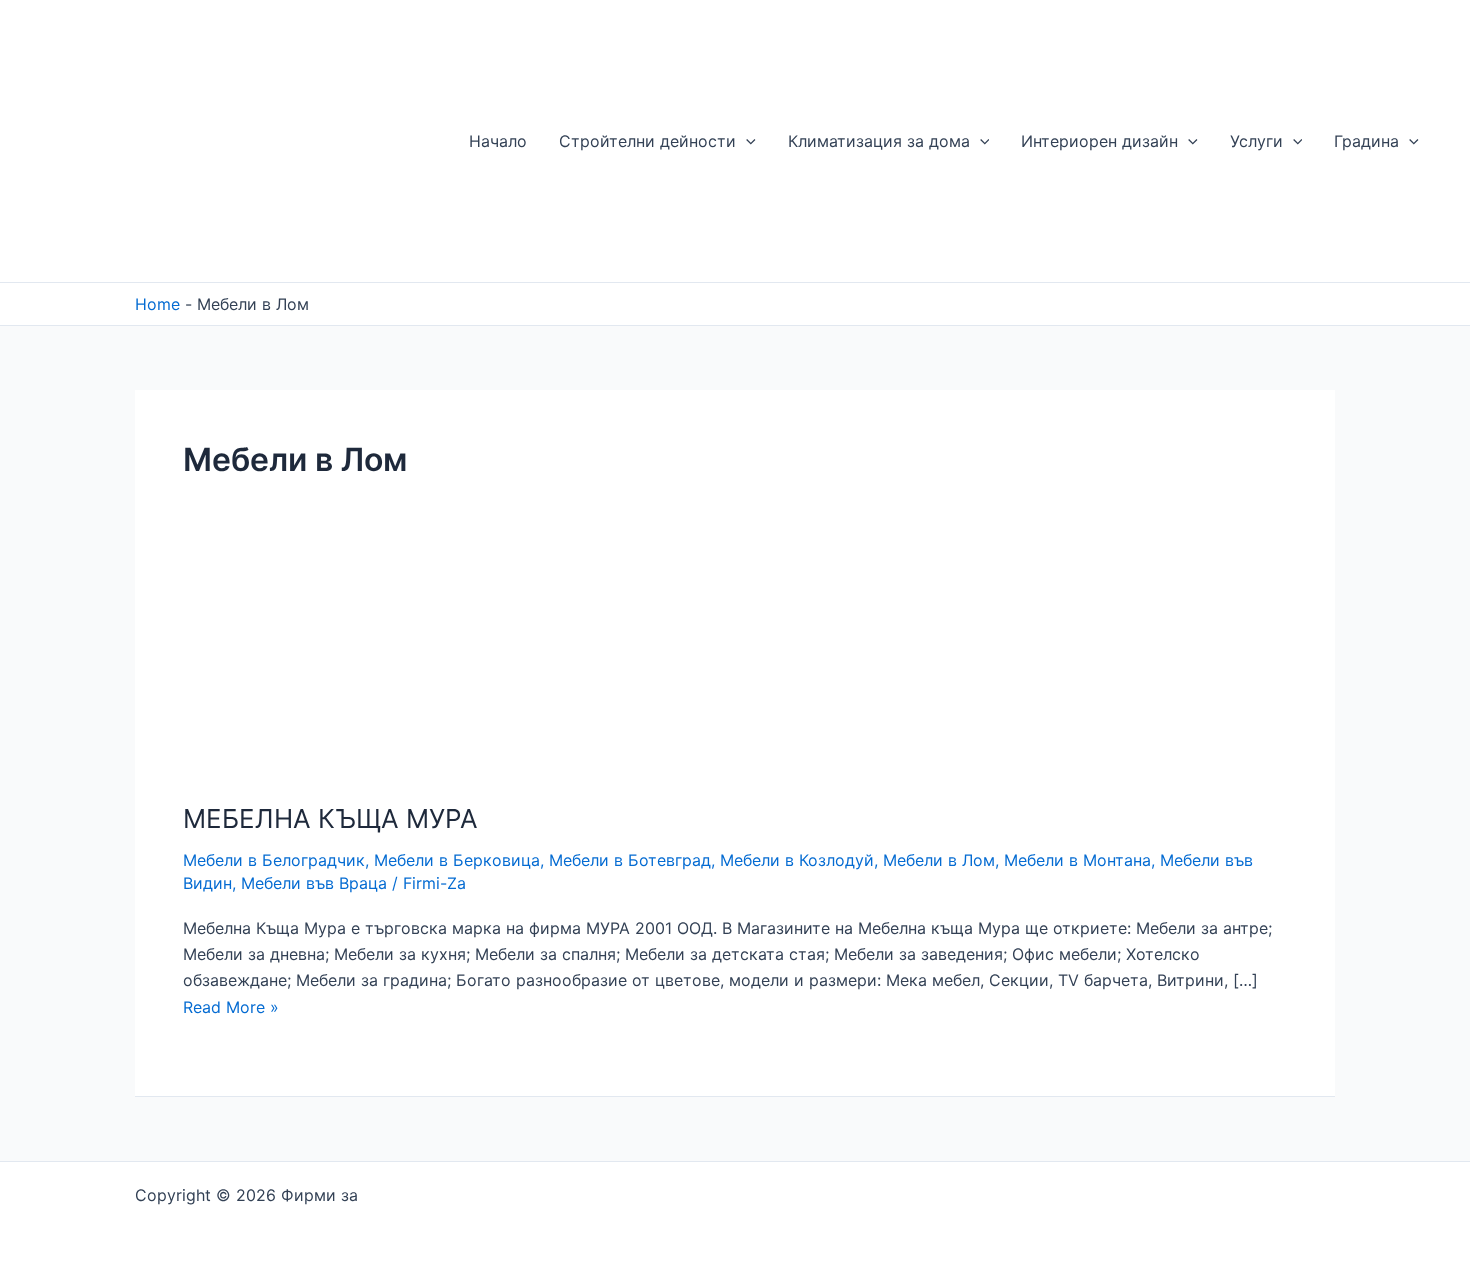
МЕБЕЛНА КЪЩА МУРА (330, 818)
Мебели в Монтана (1077, 860)
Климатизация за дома (879, 141)
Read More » (231, 1007)
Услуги (1256, 141)
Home (157, 304)
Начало (498, 141)
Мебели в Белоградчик (274, 860)
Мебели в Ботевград (630, 860)
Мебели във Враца (314, 883)
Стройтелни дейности (647, 141)
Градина (1366, 141)
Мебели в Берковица (457, 860)
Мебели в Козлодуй (797, 860)
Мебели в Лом (939, 860)
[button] (746, 141)
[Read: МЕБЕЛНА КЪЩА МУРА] (280, 679)
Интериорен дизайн (1099, 141)
